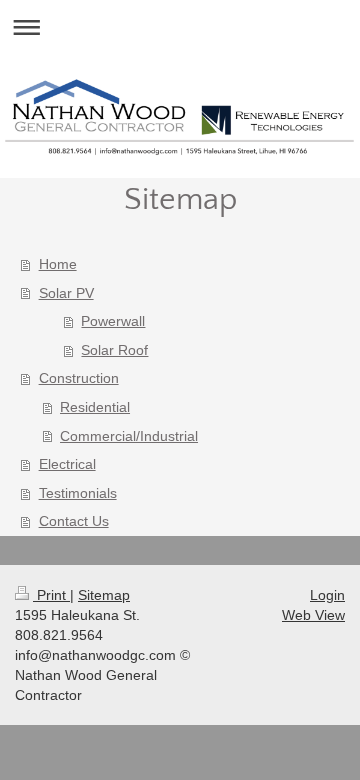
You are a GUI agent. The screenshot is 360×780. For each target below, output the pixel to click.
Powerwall (113, 321)
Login (327, 595)
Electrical (67, 464)
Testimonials (78, 493)
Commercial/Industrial (129, 436)
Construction (79, 378)
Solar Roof (114, 350)
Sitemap (104, 595)
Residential (95, 407)
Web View (313, 615)
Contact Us (74, 521)
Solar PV (66, 293)
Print (51, 595)
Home (58, 264)
